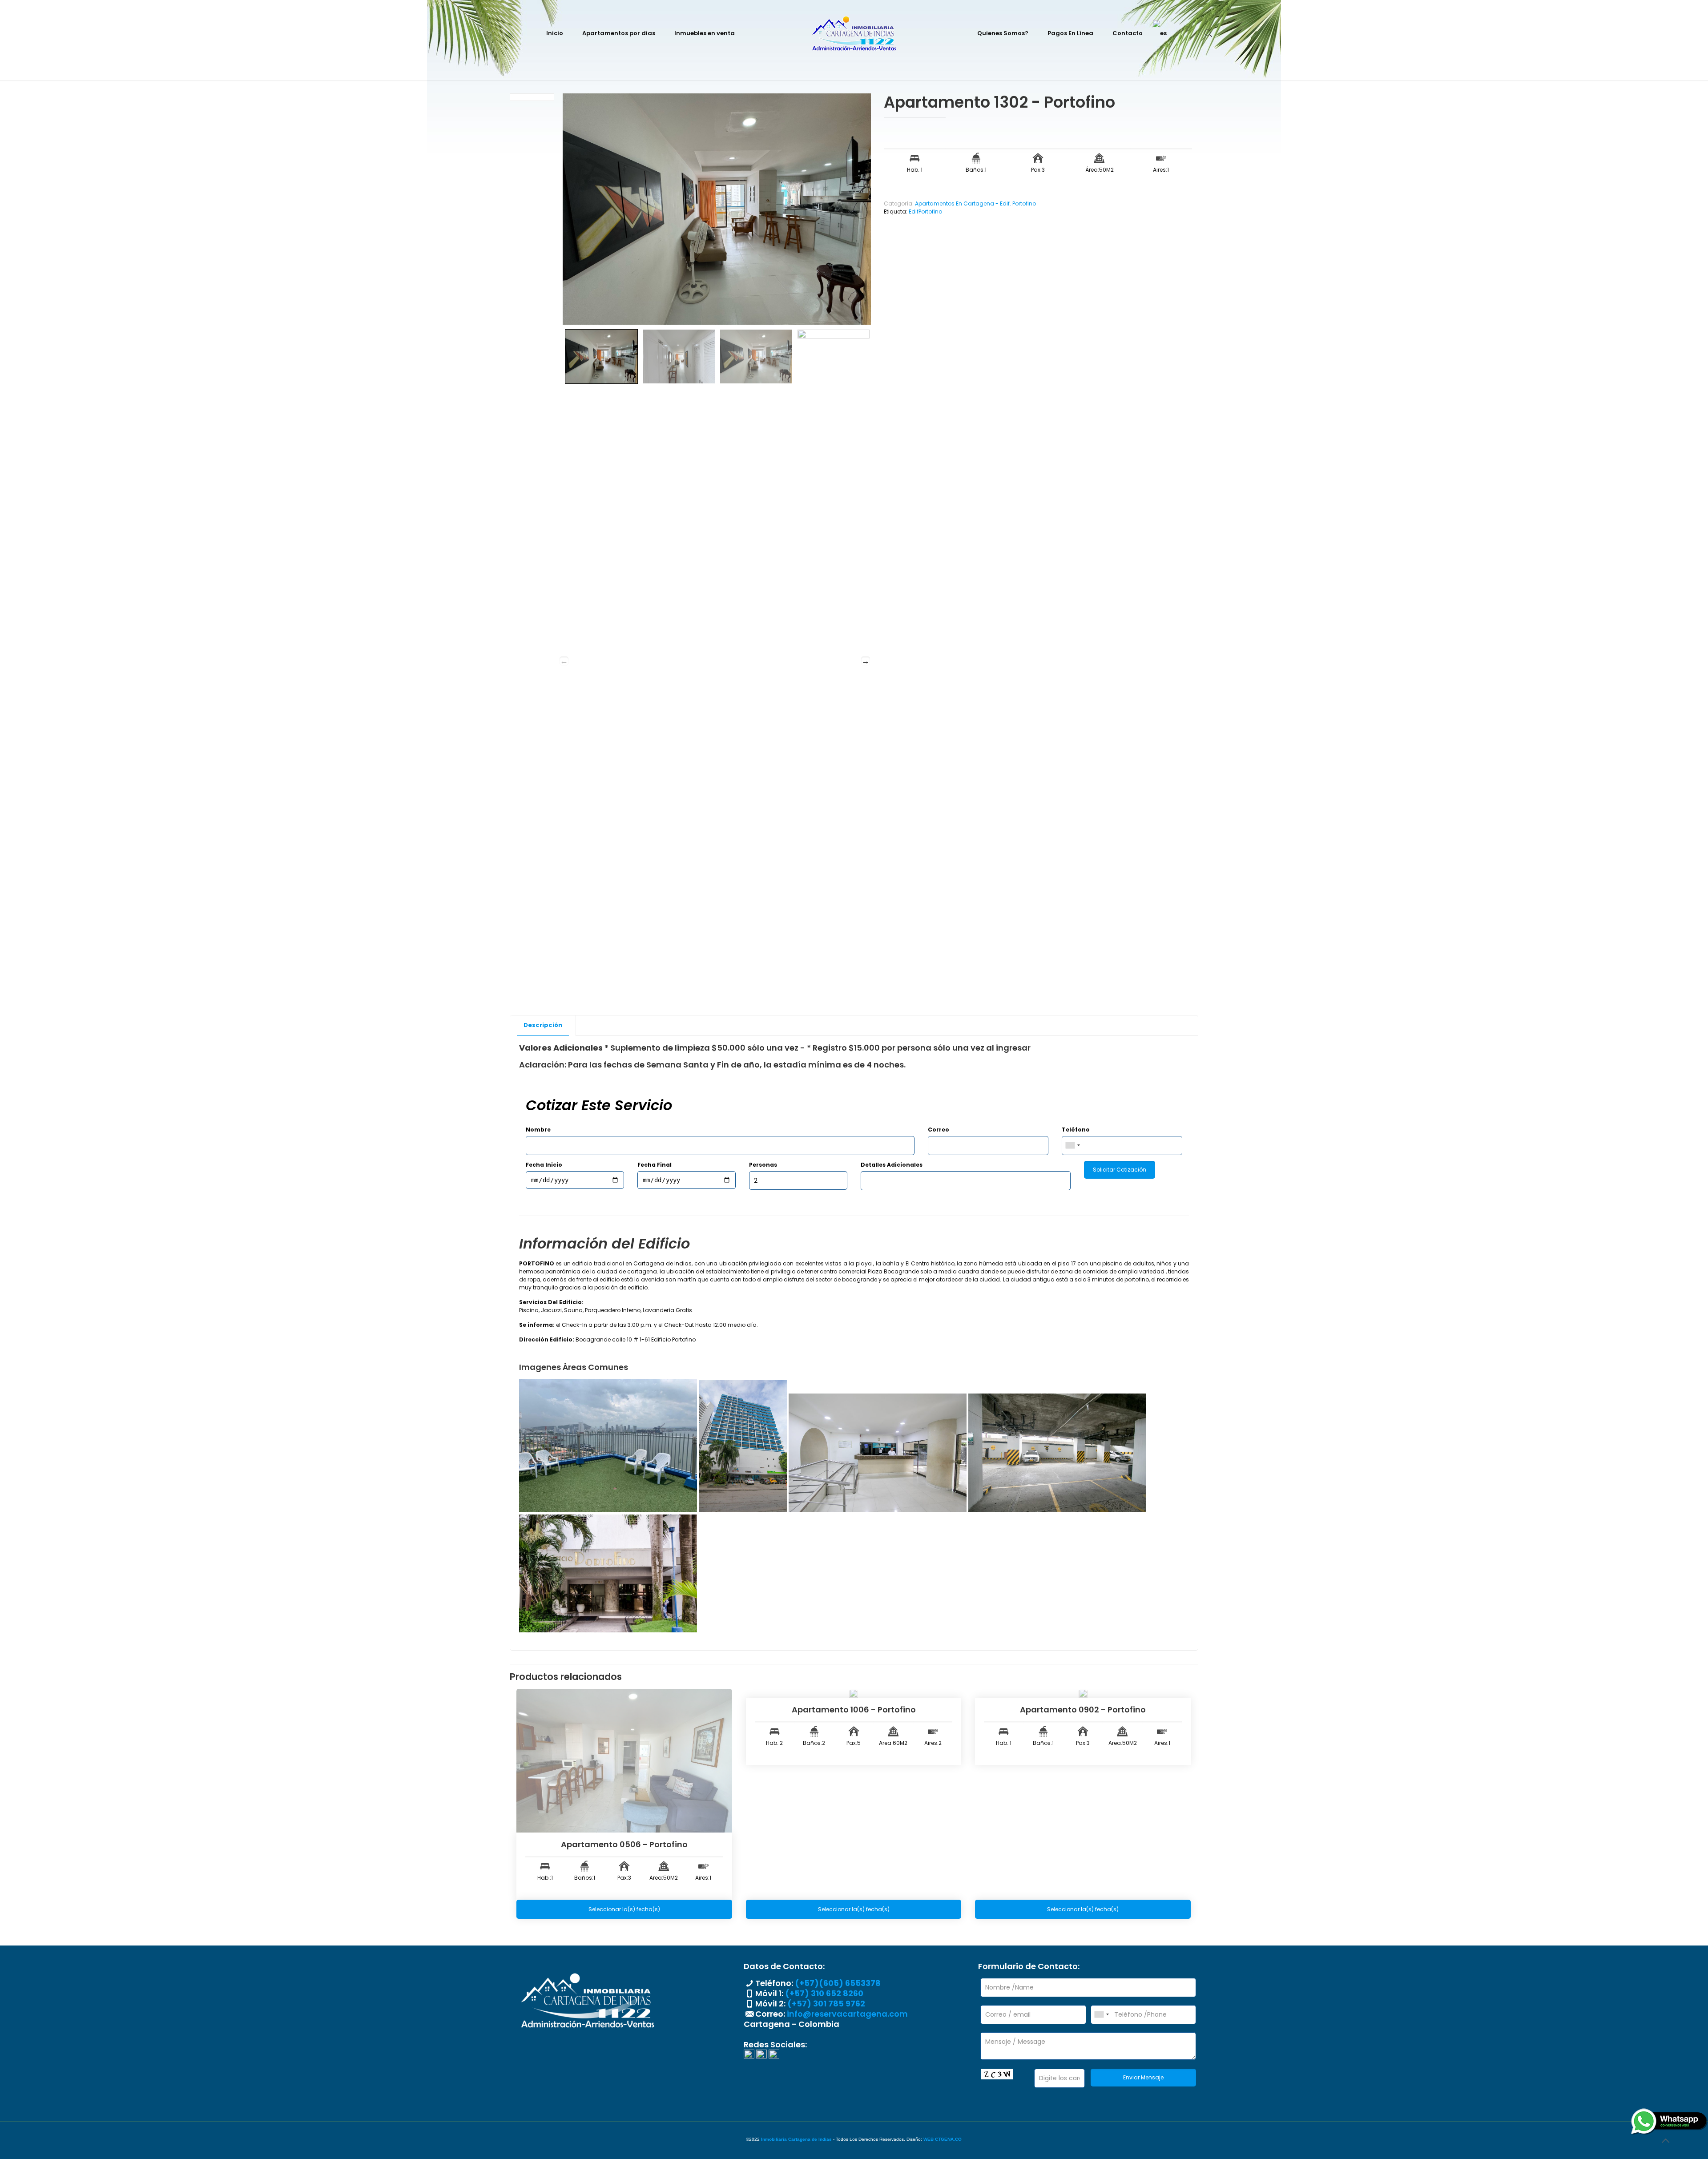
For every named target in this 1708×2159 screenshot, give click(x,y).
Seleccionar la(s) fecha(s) (624, 1909)
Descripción (543, 1025)
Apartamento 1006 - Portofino (854, 1710)
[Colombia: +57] (1072, 1146)
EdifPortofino (925, 211)
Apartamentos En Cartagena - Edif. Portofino (975, 203)
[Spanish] (1160, 33)
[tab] (543, 1025)
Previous (564, 661)
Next (866, 661)
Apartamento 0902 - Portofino (1083, 1710)
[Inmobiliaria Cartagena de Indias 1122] (854, 33)
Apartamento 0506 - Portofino (624, 1844)
